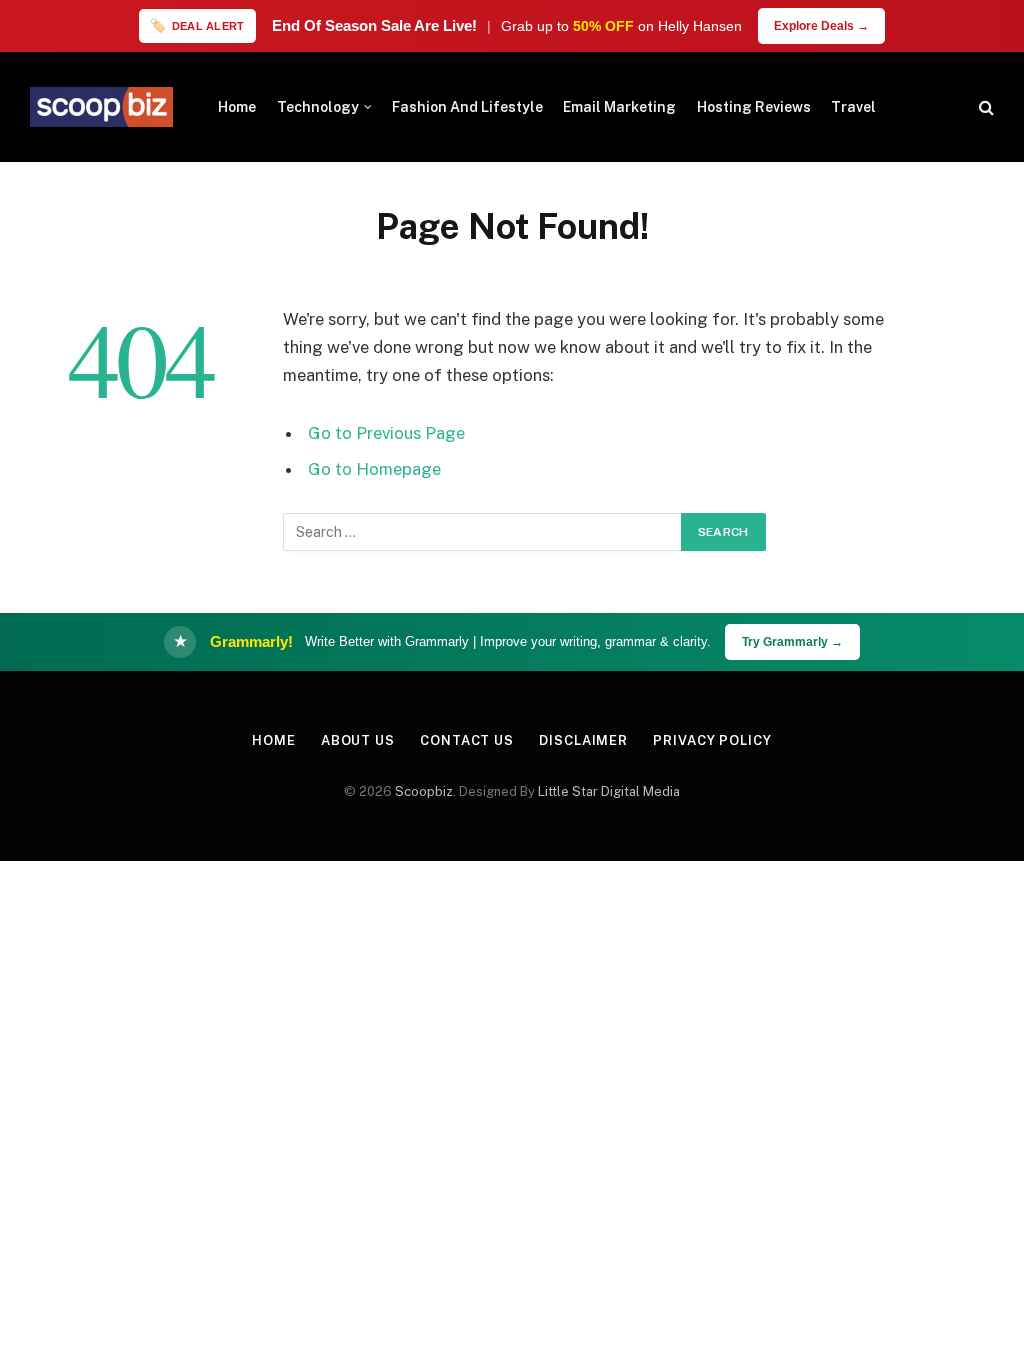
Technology (318, 107)
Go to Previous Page (386, 433)
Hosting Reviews (754, 107)
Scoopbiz (424, 791)
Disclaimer (583, 740)
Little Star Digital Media (609, 791)
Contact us (467, 740)
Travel (853, 107)
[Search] (984, 107)
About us (358, 740)
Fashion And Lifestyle (467, 107)
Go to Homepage (374, 469)
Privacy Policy (712, 740)
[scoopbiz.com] (101, 107)
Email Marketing (619, 107)
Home (237, 107)
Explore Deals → (821, 26)
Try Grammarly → (792, 642)
